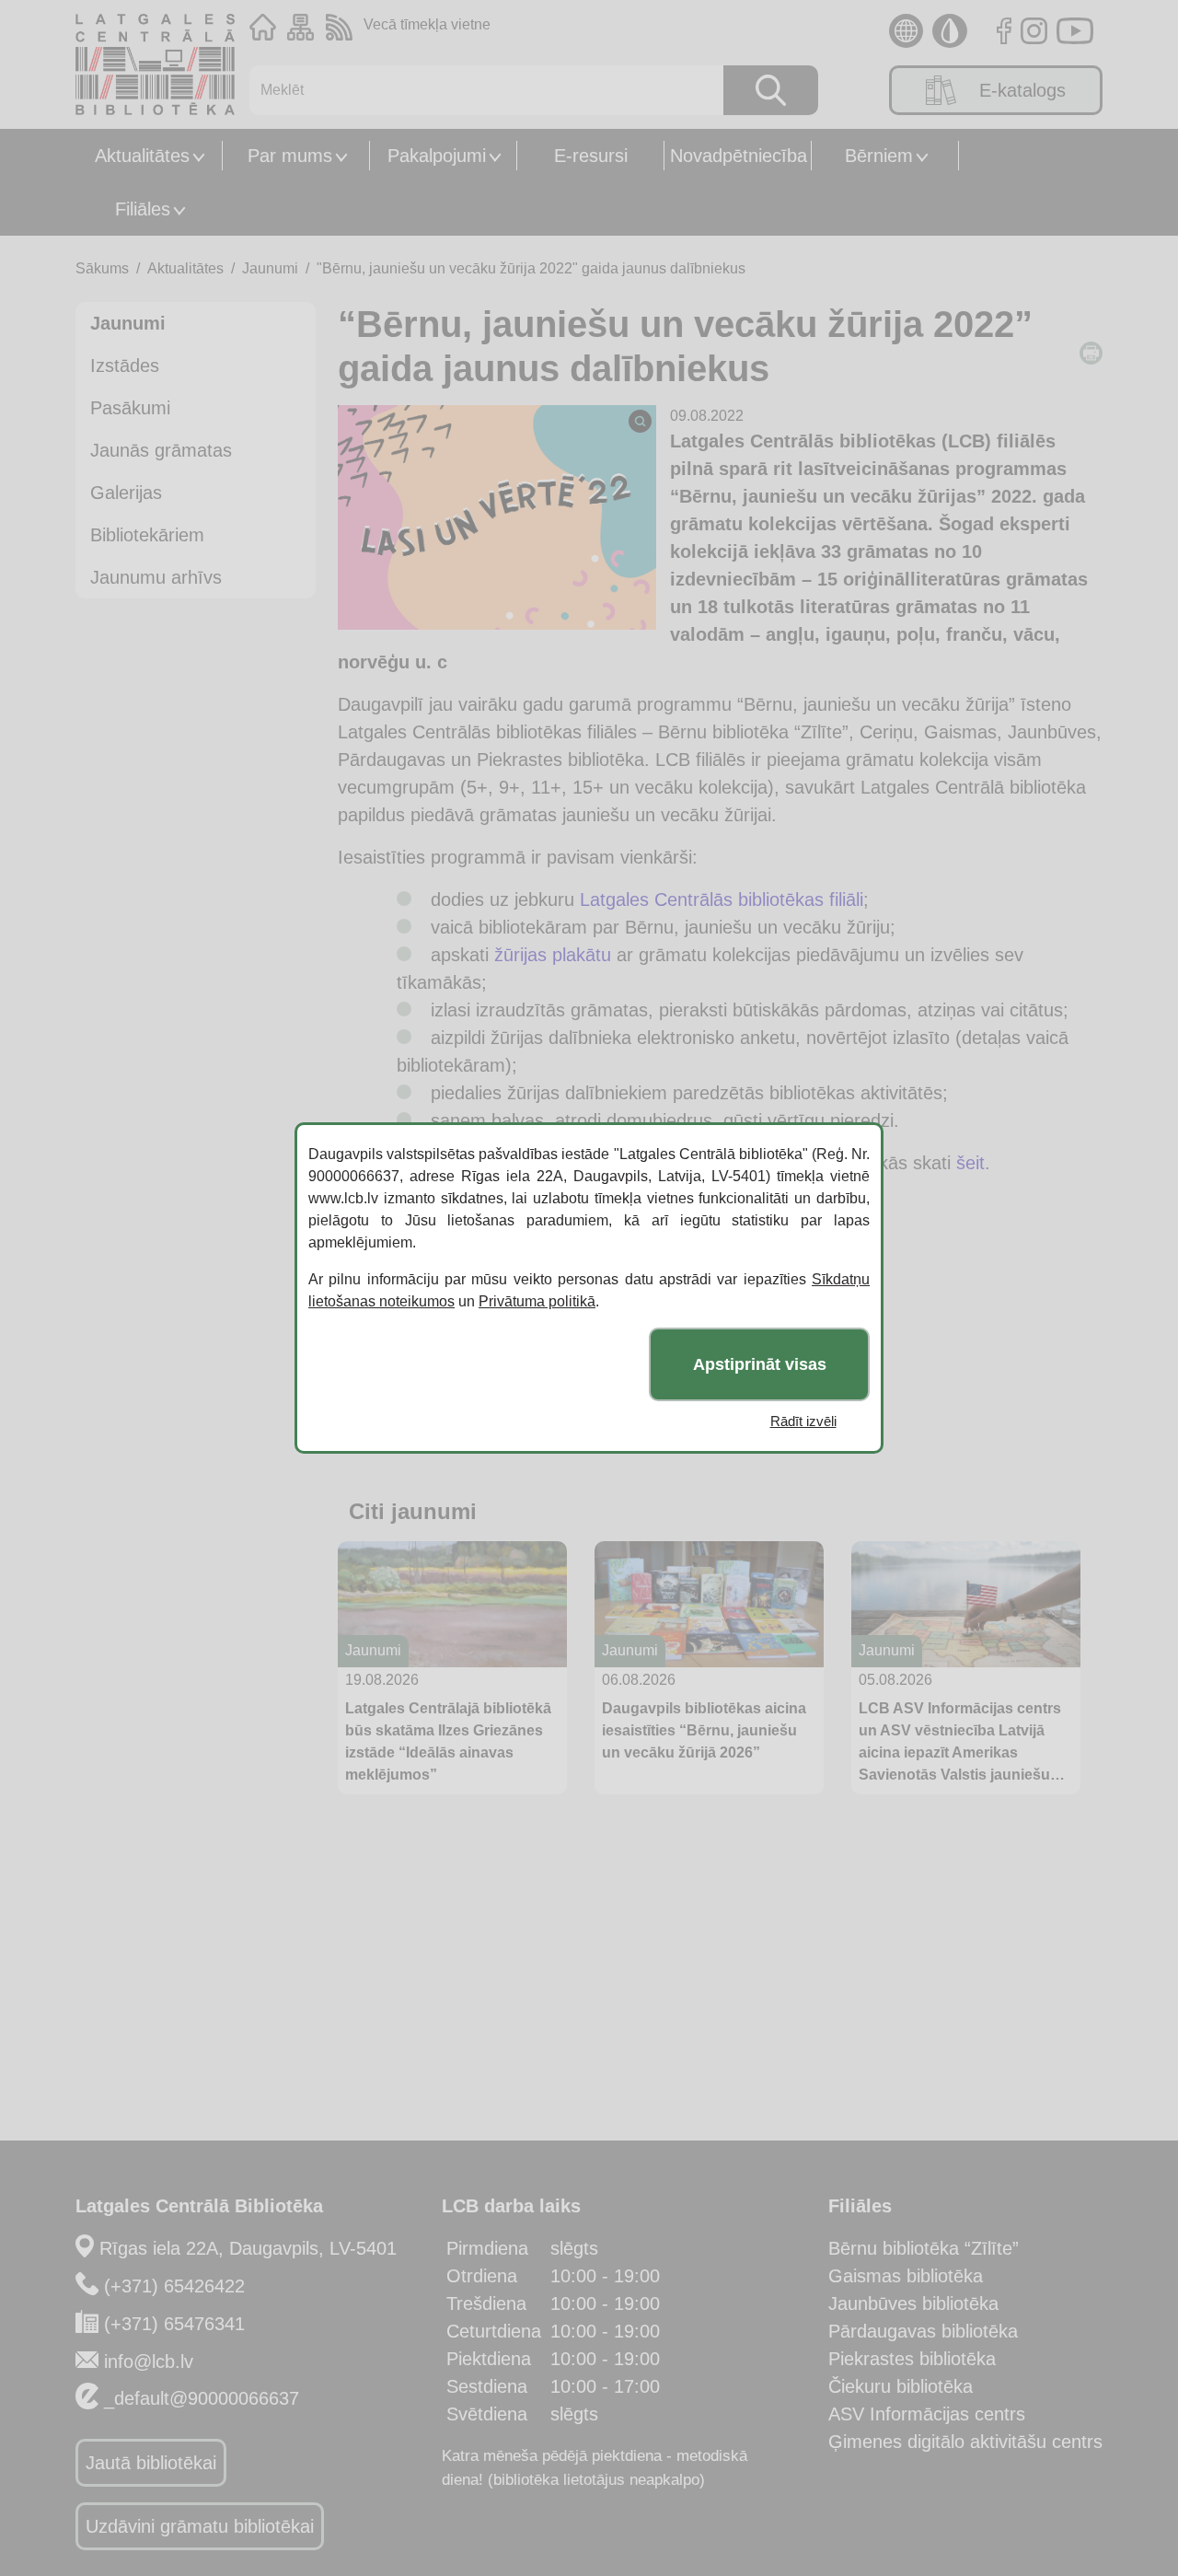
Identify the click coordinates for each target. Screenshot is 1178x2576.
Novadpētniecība (739, 156)
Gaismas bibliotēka (906, 2276)
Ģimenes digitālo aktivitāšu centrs (965, 2442)
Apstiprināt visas (760, 1364)
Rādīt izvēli (803, 1421)
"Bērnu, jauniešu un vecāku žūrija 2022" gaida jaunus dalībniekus (531, 268)
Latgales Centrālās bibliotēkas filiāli (722, 899)
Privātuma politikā (537, 1301)
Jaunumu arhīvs (156, 577)
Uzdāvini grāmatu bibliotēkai (200, 2526)
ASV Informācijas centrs (927, 2414)
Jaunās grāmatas (161, 450)
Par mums (290, 156)
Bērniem (879, 156)
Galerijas (126, 493)
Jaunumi (270, 268)
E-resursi (591, 156)
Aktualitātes (142, 156)
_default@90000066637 (202, 2398)
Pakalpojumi (437, 156)
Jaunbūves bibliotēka (913, 2303)
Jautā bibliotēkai (151, 2463)
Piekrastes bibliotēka (912, 2359)
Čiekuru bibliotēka (901, 2386)
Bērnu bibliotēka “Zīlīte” (924, 2248)
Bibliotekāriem (147, 535)
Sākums (102, 268)
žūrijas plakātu (553, 955)
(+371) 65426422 (174, 2286)
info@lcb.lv (149, 2361)
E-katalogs (1022, 90)
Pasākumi (130, 408)
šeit (970, 1163)
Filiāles (143, 209)
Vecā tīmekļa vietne (427, 24)
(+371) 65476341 (174, 2324)
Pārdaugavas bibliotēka (923, 2331)
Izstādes (125, 366)
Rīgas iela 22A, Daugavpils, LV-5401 (248, 2248)
